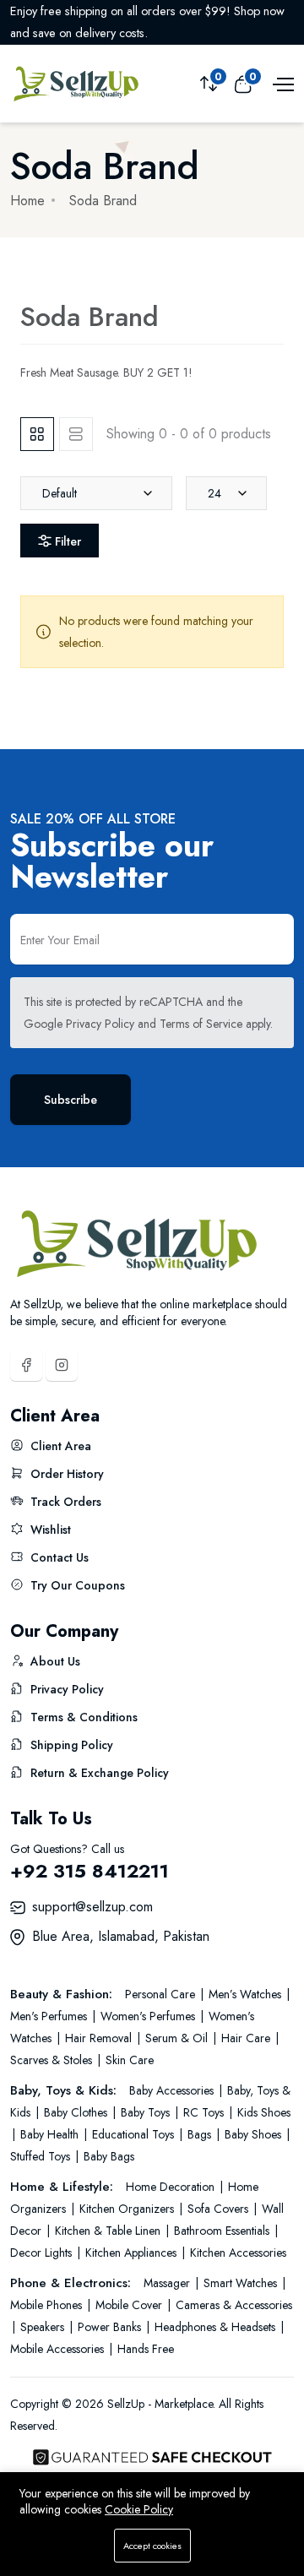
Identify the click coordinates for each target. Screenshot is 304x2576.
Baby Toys (145, 2112)
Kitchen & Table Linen (108, 2231)
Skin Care (128, 2060)
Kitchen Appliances (131, 2253)
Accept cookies (152, 2546)
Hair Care (246, 2038)
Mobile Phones (48, 2305)
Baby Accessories (173, 2090)
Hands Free (144, 2349)
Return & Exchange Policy (98, 1773)
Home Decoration (172, 2187)
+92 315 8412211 (90, 1871)
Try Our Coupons (76, 1585)
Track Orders (64, 1502)
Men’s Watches (245, 1994)
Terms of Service (201, 1024)
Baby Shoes (253, 2134)
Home (27, 201)
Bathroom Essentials (222, 2231)
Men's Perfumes (50, 2016)
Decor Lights (43, 2253)
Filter (66, 541)
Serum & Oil (176, 2038)
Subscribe (71, 1100)
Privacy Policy (100, 1024)
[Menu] (281, 83)
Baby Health (49, 2134)
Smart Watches (240, 2283)
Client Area (59, 1446)
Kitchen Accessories (236, 2253)
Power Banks (109, 2327)
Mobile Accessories (59, 2349)
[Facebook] (26, 1365)
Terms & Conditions (82, 1717)
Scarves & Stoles (53, 2060)
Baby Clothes (76, 2112)
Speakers (42, 2327)
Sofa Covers (218, 2209)
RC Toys (204, 2112)
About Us (54, 1661)
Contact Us (58, 1557)
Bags (199, 2134)
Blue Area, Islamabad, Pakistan (121, 1936)
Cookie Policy (139, 2509)
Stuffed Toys (42, 2156)
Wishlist (49, 1530)
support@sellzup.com (92, 1907)
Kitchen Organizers (127, 2209)
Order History (65, 1474)
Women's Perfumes (148, 2016)
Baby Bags (107, 2156)
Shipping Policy (70, 1745)
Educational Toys (133, 2134)
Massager (168, 2283)
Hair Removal (98, 2038)
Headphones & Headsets (215, 2327)
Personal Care (162, 1994)
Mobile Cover (129, 2305)
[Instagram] (62, 1365)
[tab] (37, 434)
